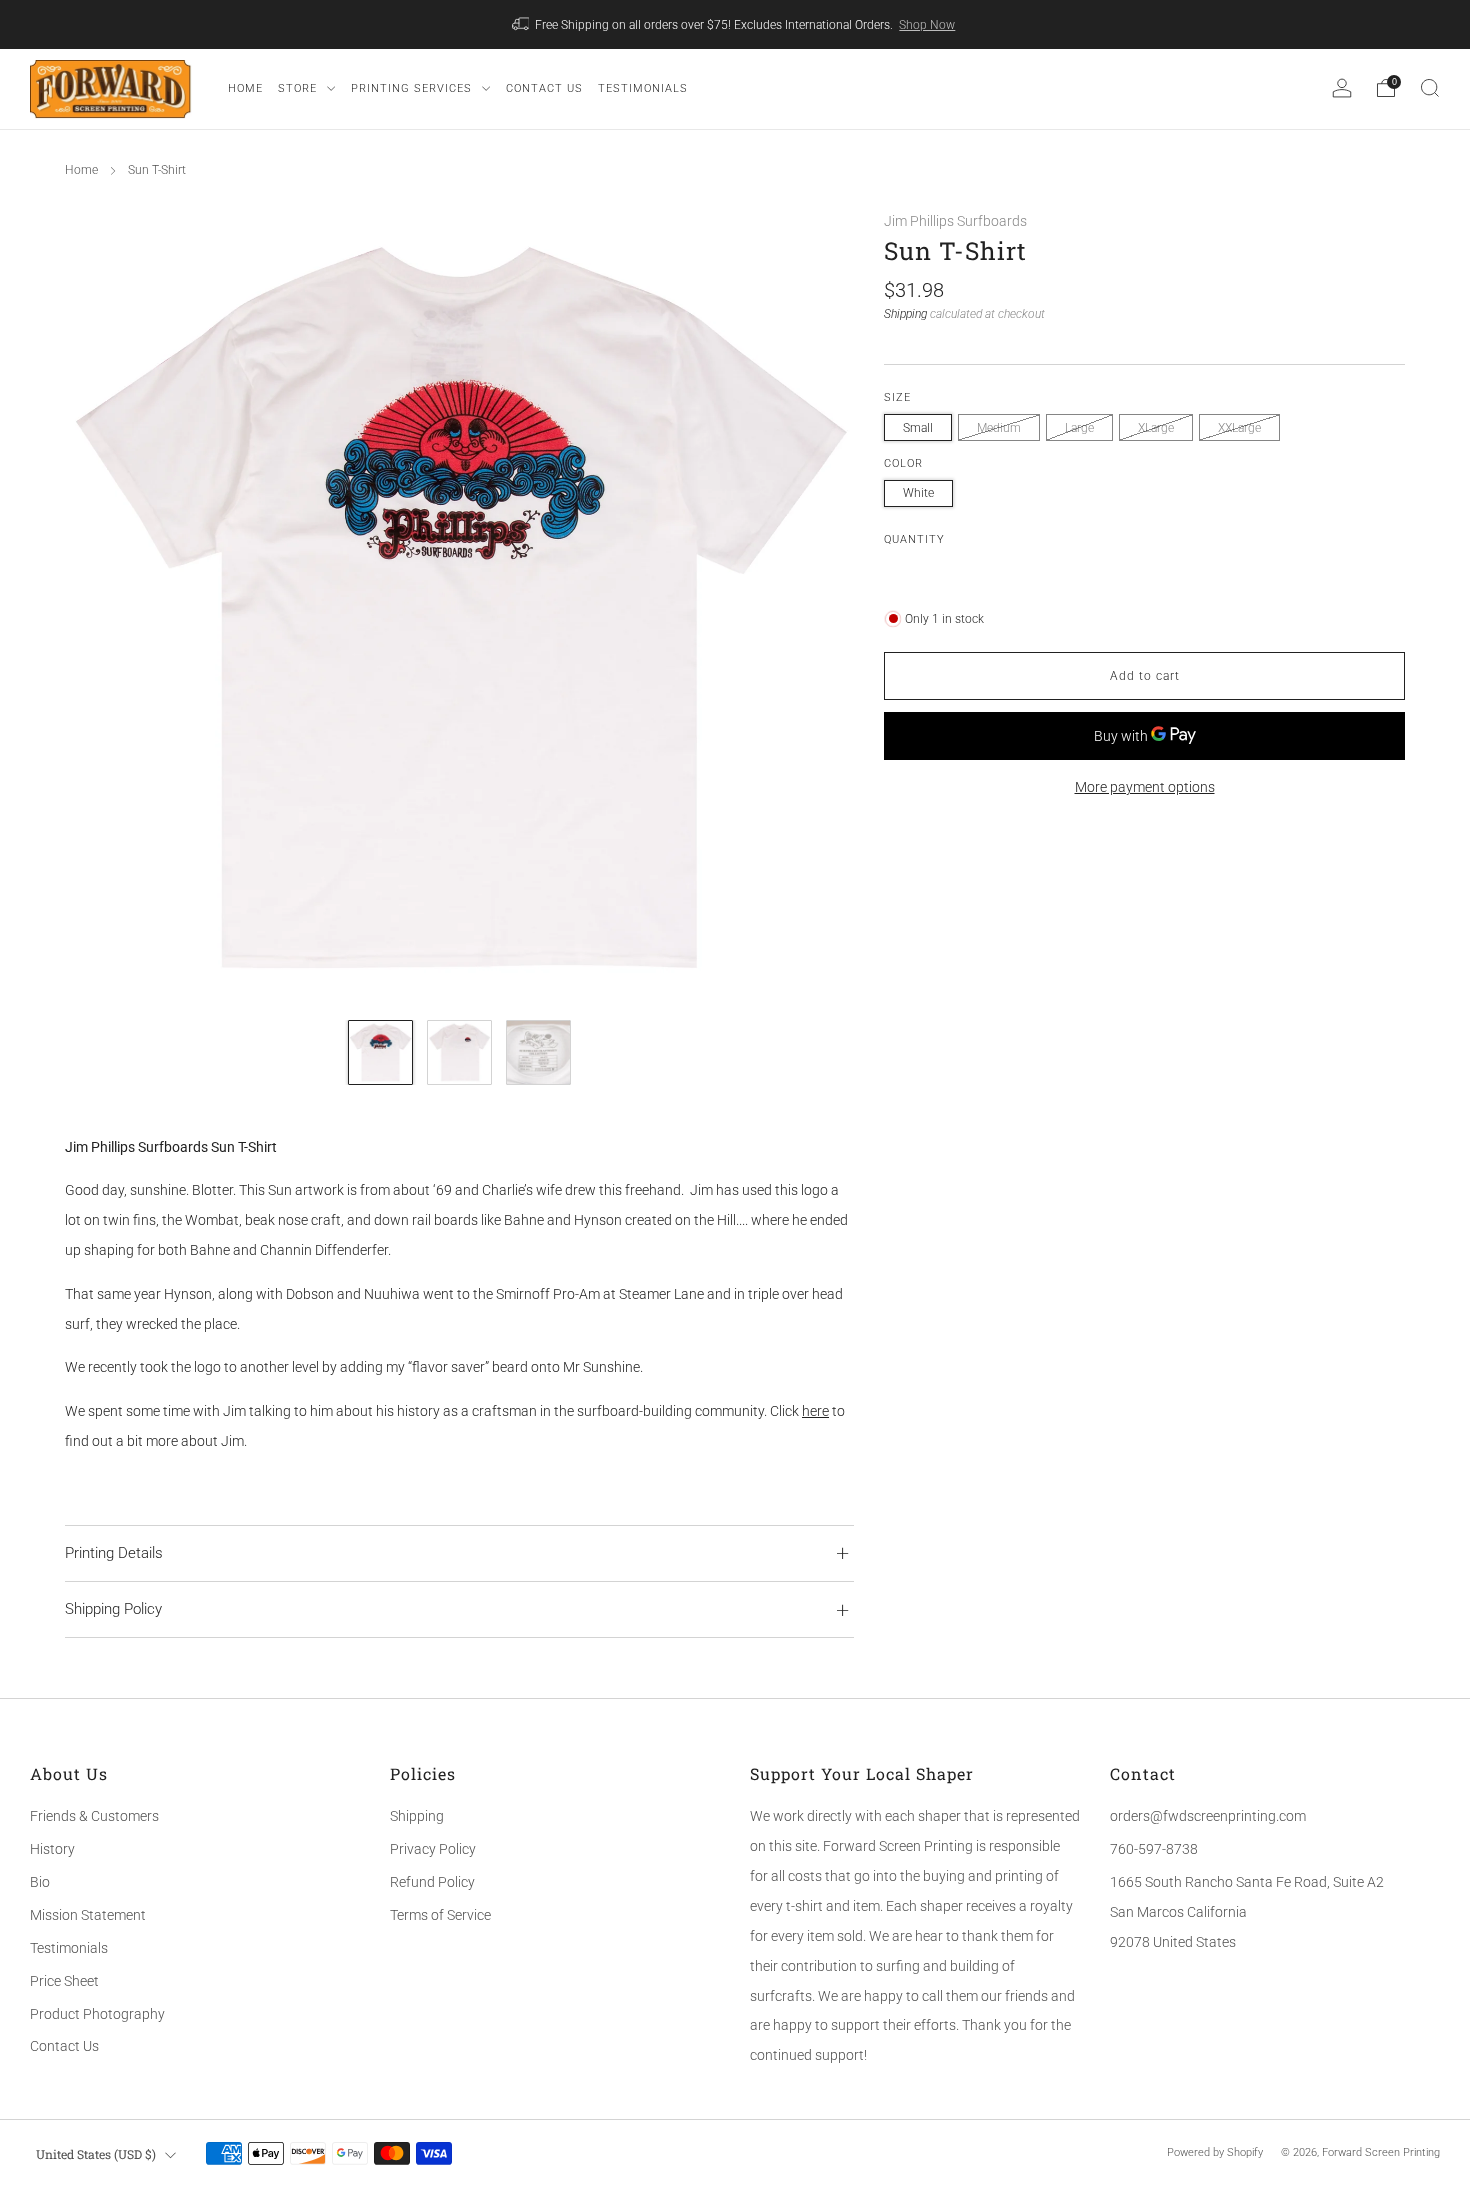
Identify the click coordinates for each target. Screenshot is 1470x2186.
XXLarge (1239, 428)
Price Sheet (64, 1981)
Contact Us (64, 2046)
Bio (40, 1882)
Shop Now (927, 25)
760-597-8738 (1154, 1849)
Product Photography (97, 2014)
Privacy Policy (433, 1849)
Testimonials (69, 1948)
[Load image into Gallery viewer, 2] (459, 1052)
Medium (999, 428)
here (815, 1411)
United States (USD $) (96, 2154)
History (52, 1849)
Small (918, 428)
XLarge (1156, 428)
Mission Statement (88, 1915)
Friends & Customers (94, 1816)
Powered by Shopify (1215, 2152)
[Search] (1430, 88)
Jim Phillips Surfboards (955, 221)
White (918, 493)
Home (81, 170)
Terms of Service (440, 1915)
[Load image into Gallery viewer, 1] (380, 1052)
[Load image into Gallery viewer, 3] (538, 1052)
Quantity (914, 539)
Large (1079, 428)
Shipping (905, 314)
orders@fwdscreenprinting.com (1208, 1816)
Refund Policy (432, 1882)
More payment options (1145, 787)
